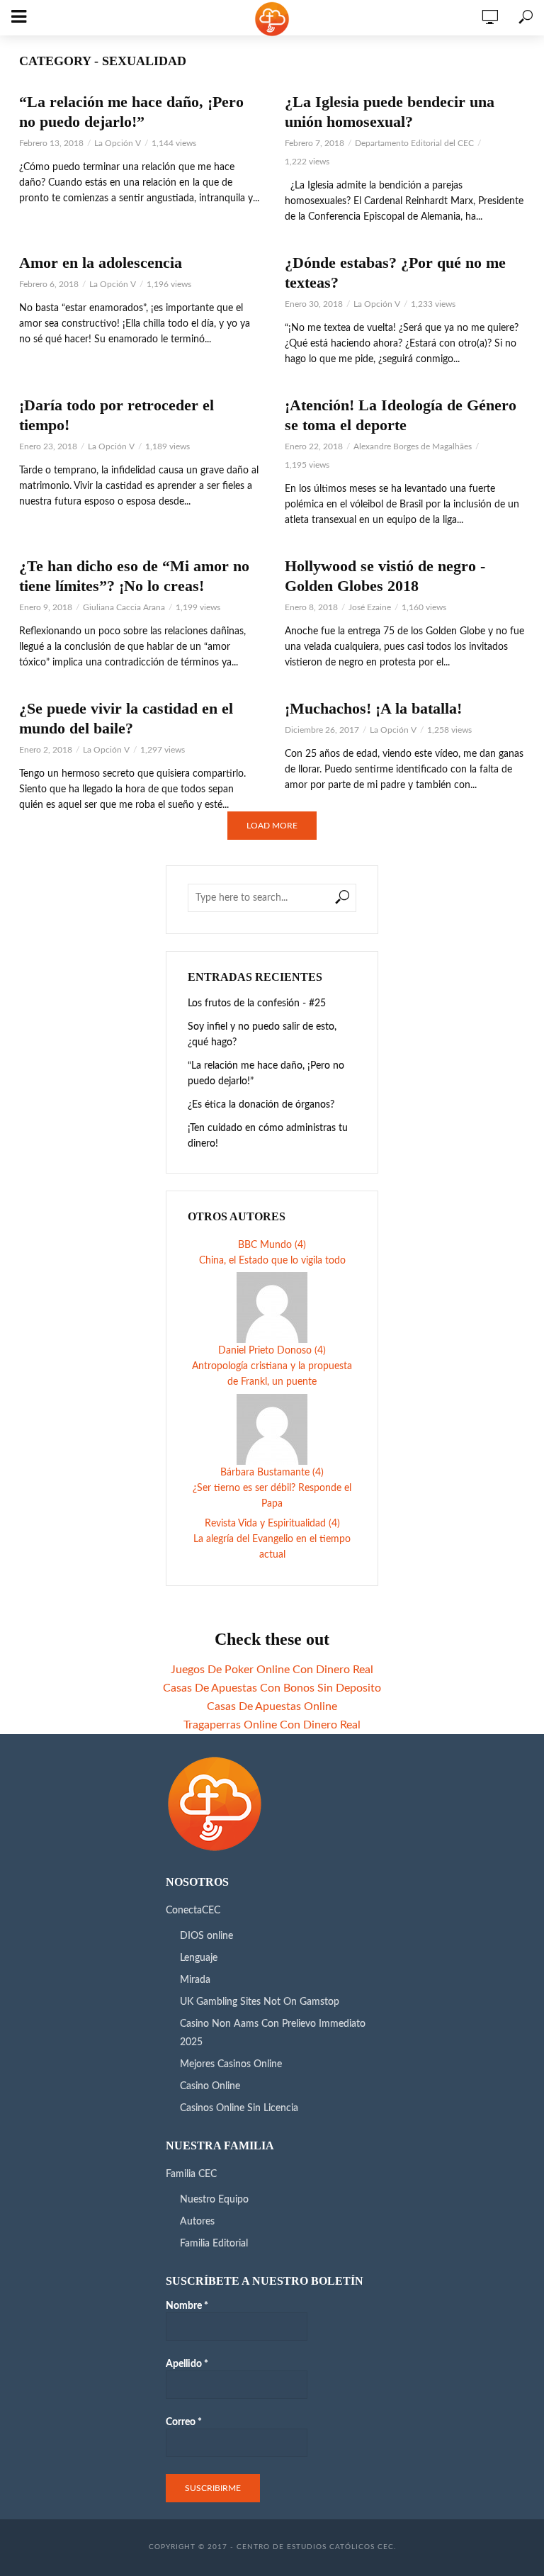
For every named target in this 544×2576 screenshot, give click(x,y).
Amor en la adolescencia (101, 263)
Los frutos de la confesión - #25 (257, 1003)
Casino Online (210, 2086)
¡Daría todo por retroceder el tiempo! (117, 415)
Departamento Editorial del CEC (414, 143)
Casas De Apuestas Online (272, 1706)
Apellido (187, 2364)
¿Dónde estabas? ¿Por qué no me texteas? (395, 272)
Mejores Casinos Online (231, 2064)
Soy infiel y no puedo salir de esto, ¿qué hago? (262, 1035)
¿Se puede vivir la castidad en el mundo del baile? (126, 718)
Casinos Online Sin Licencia (239, 2108)
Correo (184, 2422)
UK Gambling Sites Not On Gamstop (260, 2002)
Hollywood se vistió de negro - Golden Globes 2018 (385, 576)
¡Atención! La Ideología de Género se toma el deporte (401, 415)
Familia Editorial (214, 2244)
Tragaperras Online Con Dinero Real (272, 1725)
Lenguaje (199, 1958)
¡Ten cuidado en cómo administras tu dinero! (268, 1136)
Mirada (195, 1980)
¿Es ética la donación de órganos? (261, 1105)
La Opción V (118, 143)
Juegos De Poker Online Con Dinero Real (272, 1670)
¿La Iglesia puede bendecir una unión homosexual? (390, 112)
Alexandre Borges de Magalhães (413, 446)
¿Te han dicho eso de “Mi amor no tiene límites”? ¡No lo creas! (134, 576)
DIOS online (206, 1936)
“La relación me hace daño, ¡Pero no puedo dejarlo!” (131, 112)
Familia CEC (191, 2174)
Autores (197, 2222)
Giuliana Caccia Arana (124, 607)
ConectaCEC (193, 1911)
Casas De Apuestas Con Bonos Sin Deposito (272, 1688)
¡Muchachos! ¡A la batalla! (373, 708)
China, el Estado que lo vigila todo (272, 1261)
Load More (272, 826)
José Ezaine (370, 607)
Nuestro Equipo (214, 2200)
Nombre (187, 2306)
